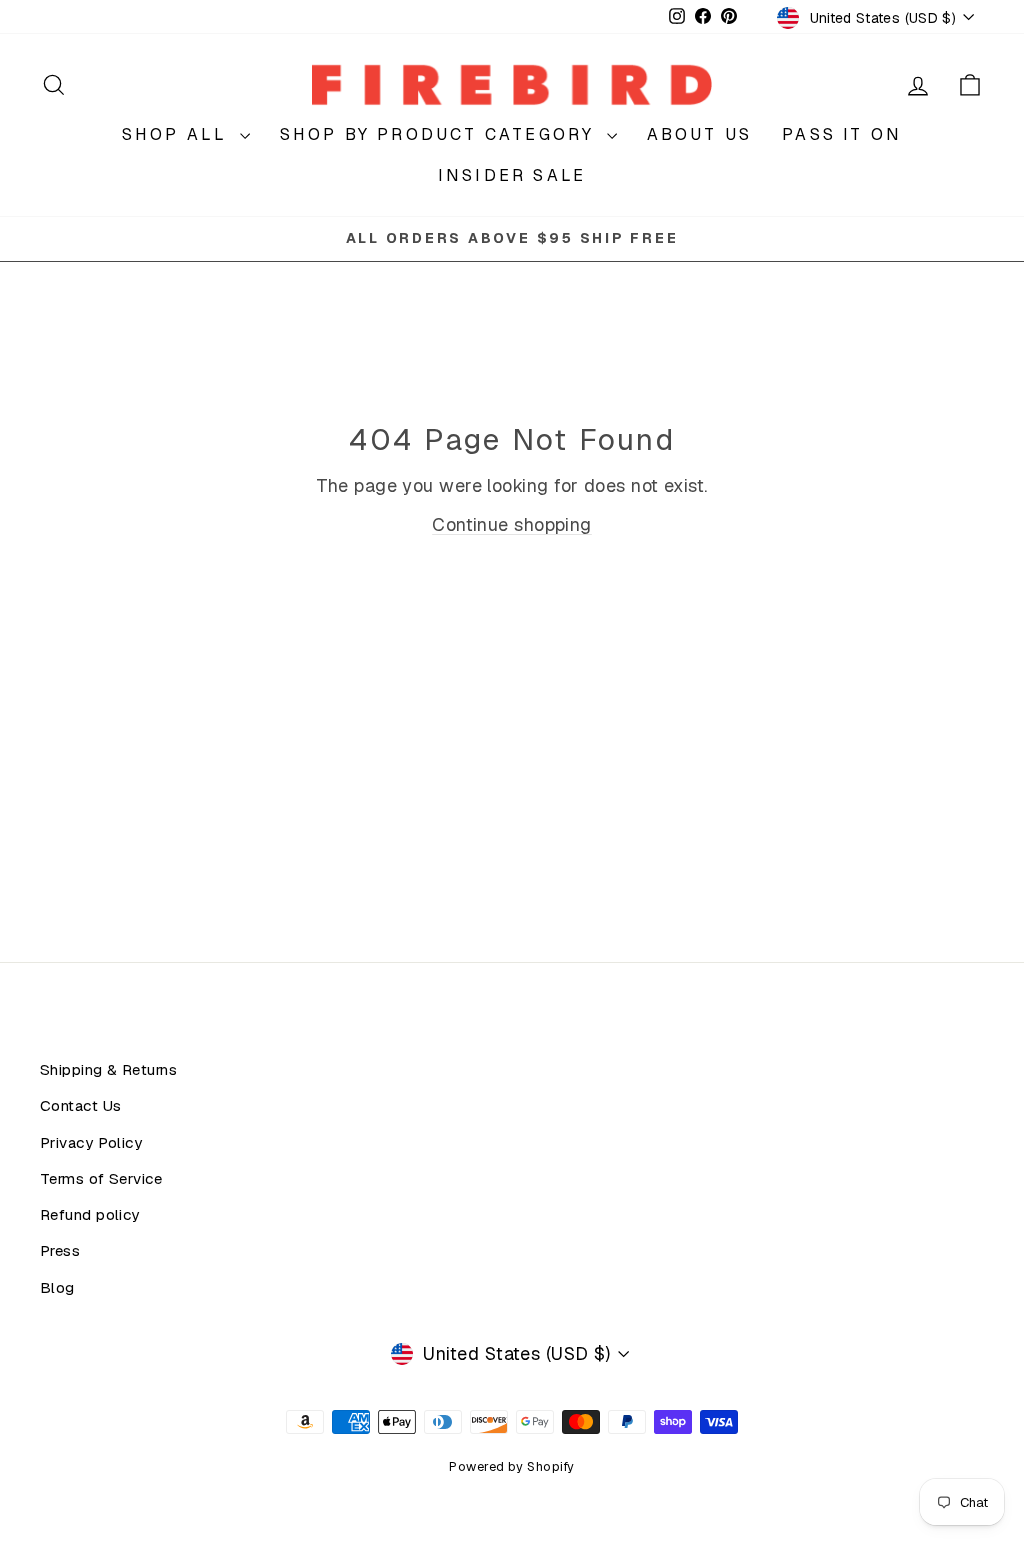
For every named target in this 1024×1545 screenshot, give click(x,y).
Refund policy (90, 1215)
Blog (57, 1288)
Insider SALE (512, 175)
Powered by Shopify (511, 1466)
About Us (700, 134)
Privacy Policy (91, 1143)
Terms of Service (101, 1179)
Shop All (178, 134)
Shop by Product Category (441, 134)
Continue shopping (512, 524)
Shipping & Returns (108, 1070)
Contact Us (81, 1106)
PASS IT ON (842, 134)
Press (60, 1251)
